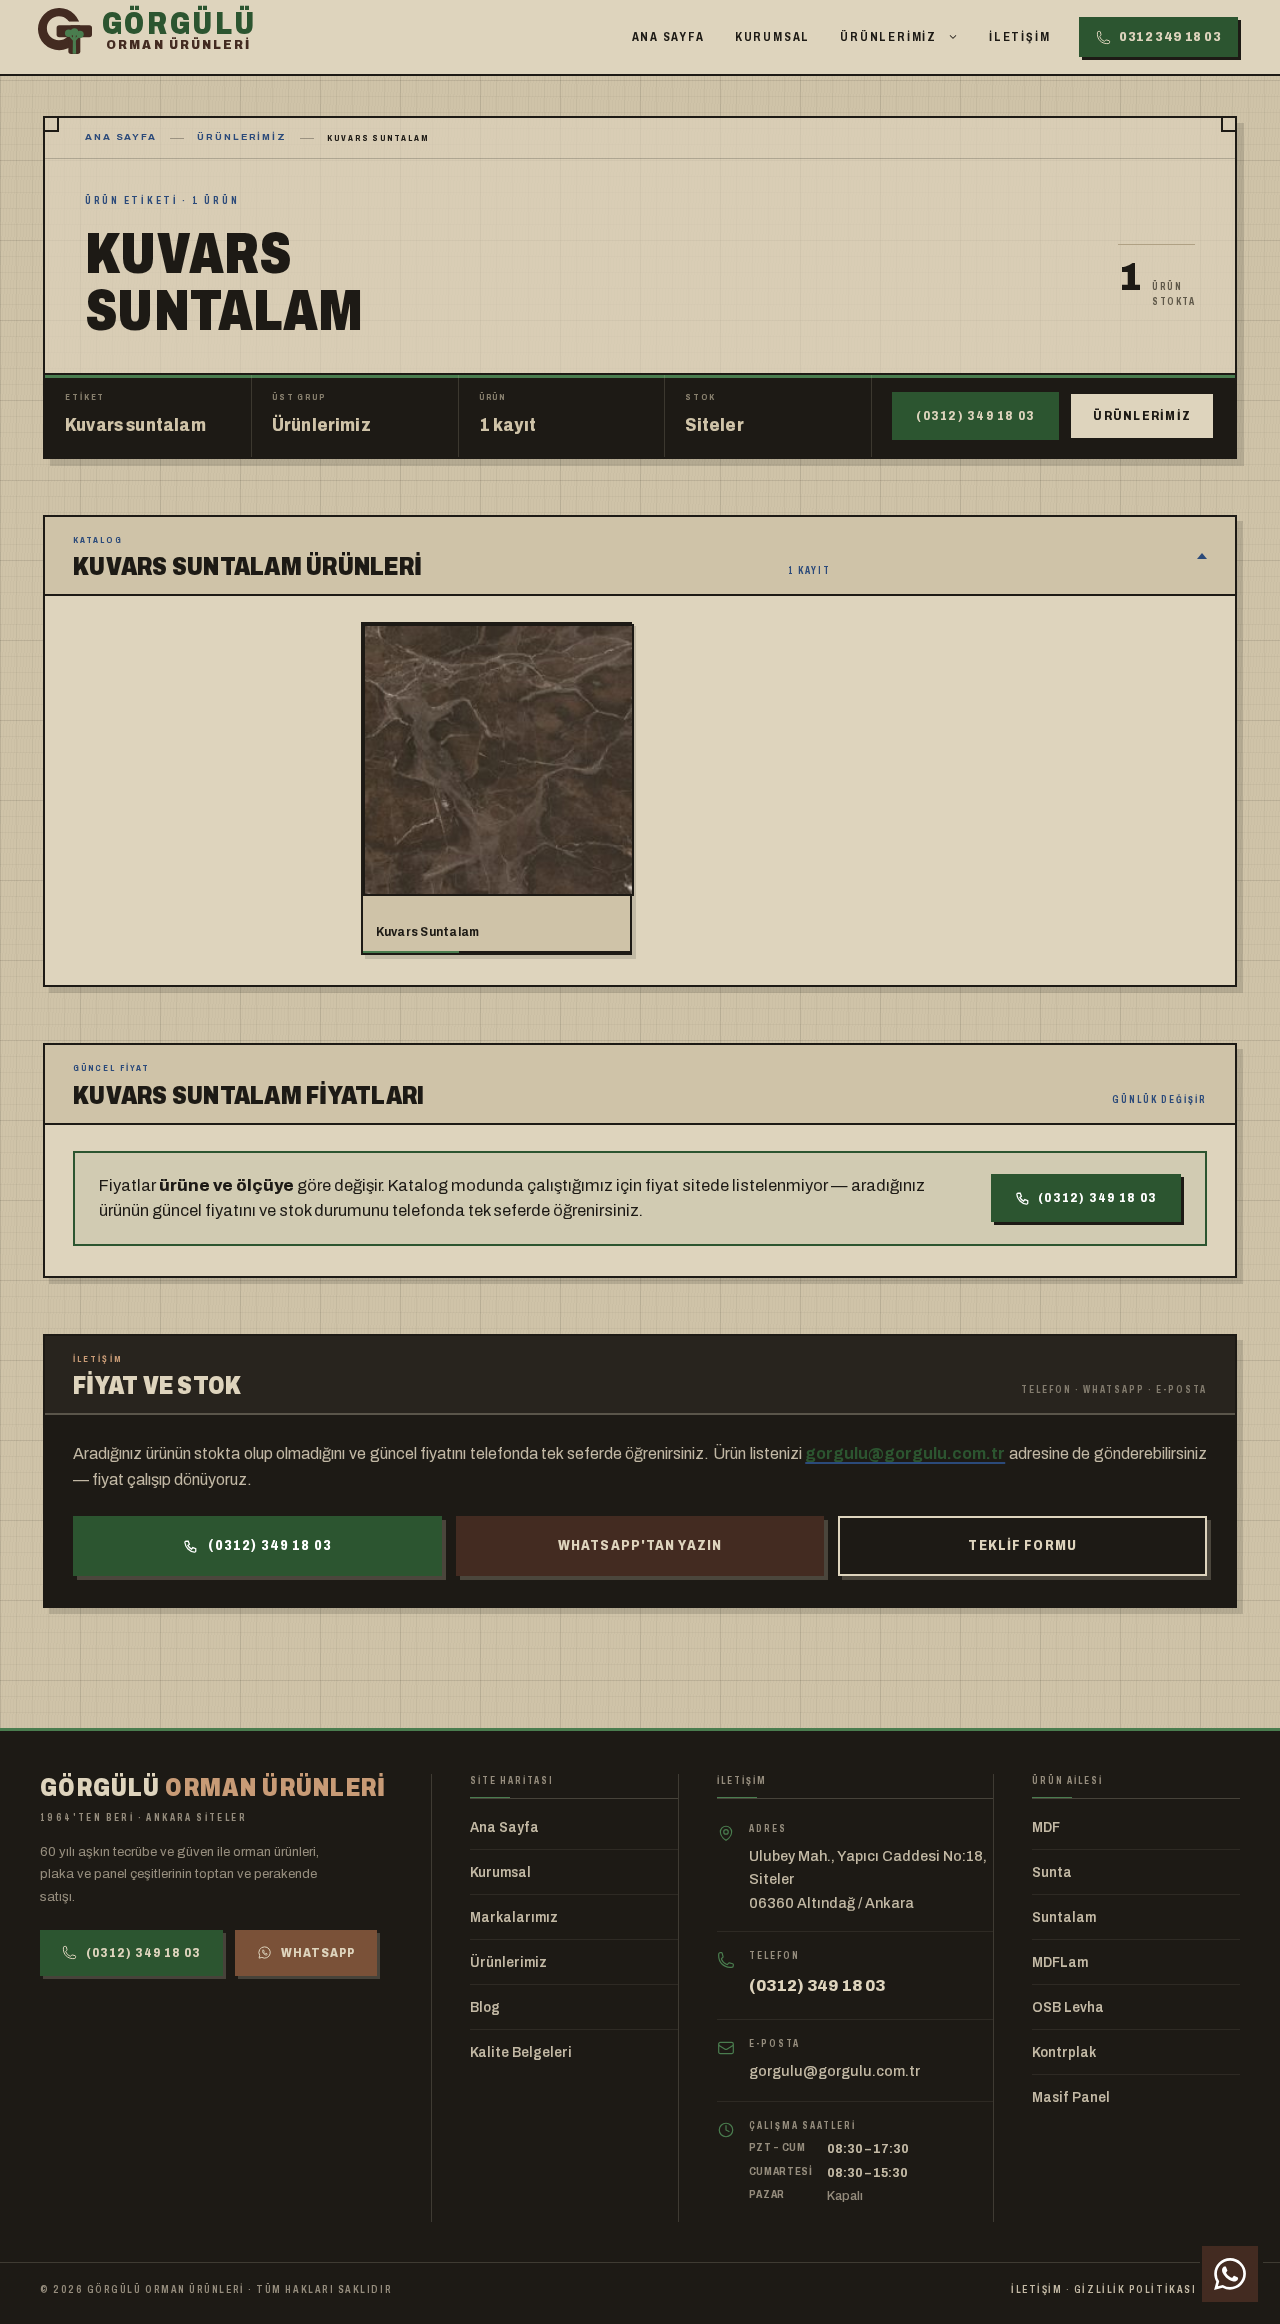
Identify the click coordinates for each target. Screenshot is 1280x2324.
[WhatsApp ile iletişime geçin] (1230, 2274)
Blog (485, 2007)
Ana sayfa (121, 137)
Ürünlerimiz (888, 37)
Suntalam (1064, 1917)
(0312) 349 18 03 (975, 416)
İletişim (1019, 37)
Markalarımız (514, 1917)
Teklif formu (1022, 1545)
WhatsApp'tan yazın (640, 1545)
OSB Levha (1068, 2007)
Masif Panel (1071, 2097)
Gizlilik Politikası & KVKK (1157, 2289)
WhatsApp (318, 1953)
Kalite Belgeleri (521, 2052)
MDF (1046, 1827)
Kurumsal (772, 37)
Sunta (1052, 1872)
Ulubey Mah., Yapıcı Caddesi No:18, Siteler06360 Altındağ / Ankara (868, 1879)
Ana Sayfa (668, 37)
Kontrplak (1064, 2052)
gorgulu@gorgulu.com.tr (905, 1453)
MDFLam (1060, 1962)
